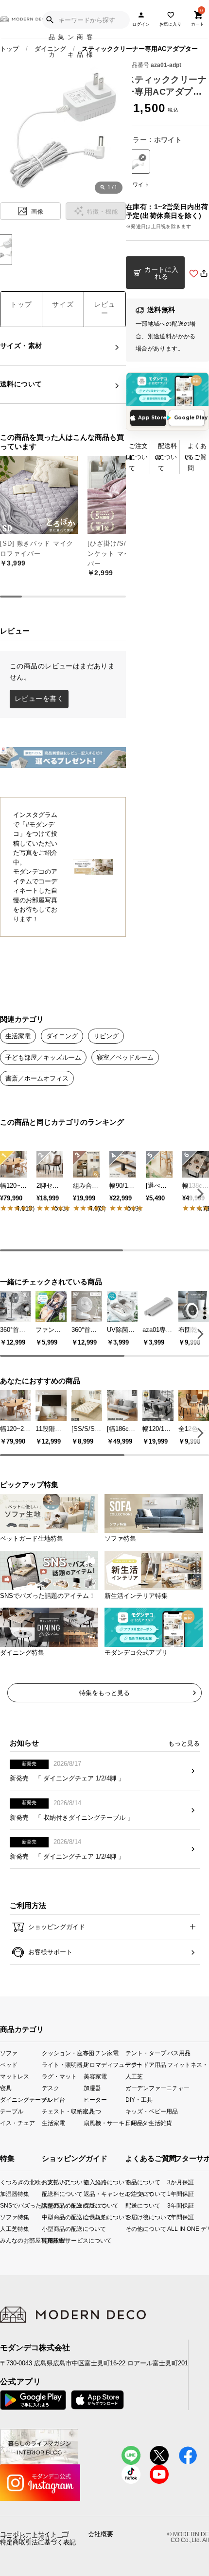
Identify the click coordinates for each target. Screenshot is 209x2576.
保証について (92, 2205)
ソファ (9, 2052)
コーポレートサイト (28, 2534)
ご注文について (138, 457)
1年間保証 (171, 2194)
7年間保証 (171, 2217)
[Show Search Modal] (50, 20)
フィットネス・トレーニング (188, 2065)
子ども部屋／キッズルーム (43, 1057)
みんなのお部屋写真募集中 (3, 2240)
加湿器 (92, 2088)
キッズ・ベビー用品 (146, 2111)
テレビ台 (53, 2100)
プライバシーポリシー (32, 2538)
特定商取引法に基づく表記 (38, 2543)
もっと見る (184, 1743)
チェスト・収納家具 (63, 2111)
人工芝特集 (3, 2229)
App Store (152, 418)
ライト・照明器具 (63, 2065)
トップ (9, 49)
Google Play (189, 418)
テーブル (12, 2111)
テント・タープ (146, 2052)
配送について (129, 2205)
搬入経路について (92, 2182)
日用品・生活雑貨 (146, 2123)
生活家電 (18, 1036)
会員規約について (92, 2217)
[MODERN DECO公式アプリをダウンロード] (167, 389)
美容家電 (95, 2076)
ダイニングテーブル (21, 2100)
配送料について (167, 457)
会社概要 (101, 2534)
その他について (129, 2229)
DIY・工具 (139, 2100)
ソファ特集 (3, 2217)
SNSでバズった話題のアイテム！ (3, 2205)
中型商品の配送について (50, 2217)
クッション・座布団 (63, 2052)
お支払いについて (50, 2182)
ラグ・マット (59, 2076)
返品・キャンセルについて (92, 2194)
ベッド (9, 2065)
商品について (129, 2182)
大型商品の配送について (50, 2205)
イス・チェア (17, 2123)
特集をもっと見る (104, 1693)
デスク (51, 2088)
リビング (106, 1036)
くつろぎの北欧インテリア (3, 2182)
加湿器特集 (3, 2194)
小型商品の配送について (50, 2229)
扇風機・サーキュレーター (104, 2123)
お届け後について (129, 2217)
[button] (199, 1193)
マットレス (15, 2076)
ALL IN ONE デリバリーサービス (171, 2229)
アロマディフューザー (104, 2065)
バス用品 (179, 2052)
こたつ (92, 2111)
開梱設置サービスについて (50, 2240)
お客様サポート (49, 1952)
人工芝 (134, 2076)
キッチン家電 (101, 2052)
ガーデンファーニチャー (146, 2088)
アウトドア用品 (146, 2065)
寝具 (6, 2088)
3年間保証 (171, 2205)
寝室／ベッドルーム (125, 1057)
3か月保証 (171, 2182)
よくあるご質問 (197, 457)
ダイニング (50, 49)
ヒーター (95, 2100)
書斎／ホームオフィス (37, 1078)
